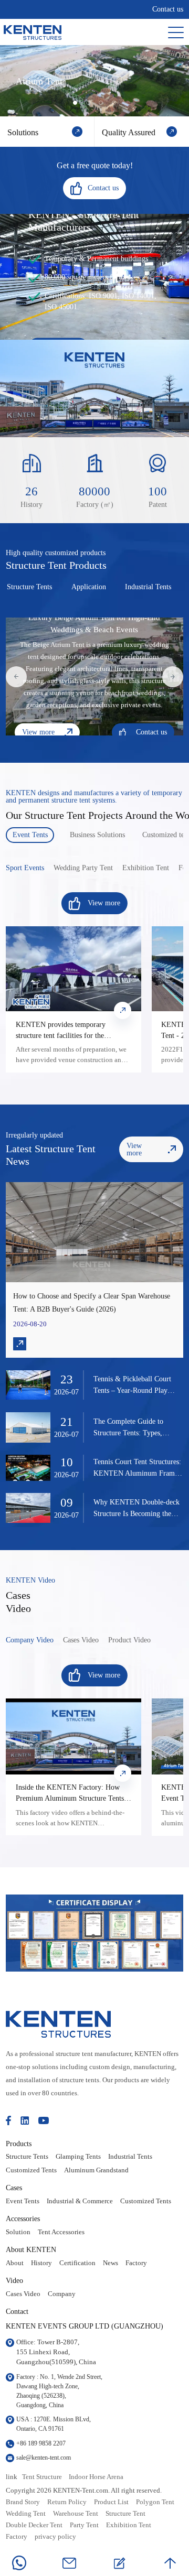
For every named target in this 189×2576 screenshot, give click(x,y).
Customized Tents (31, 2170)
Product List (111, 2502)
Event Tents (23, 2201)
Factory (136, 2263)
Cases (14, 2188)
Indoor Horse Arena (96, 2477)
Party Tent (84, 2525)
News (111, 2263)
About (15, 2263)
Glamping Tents (78, 2157)
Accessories (23, 2218)
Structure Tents (27, 2157)
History (41, 2263)
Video (14, 2280)
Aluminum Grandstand (96, 2170)
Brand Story (23, 2502)
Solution (18, 2232)
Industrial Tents (130, 2157)
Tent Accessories (61, 2232)
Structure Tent (125, 2514)
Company (62, 2294)
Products (19, 2144)
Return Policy (67, 2502)
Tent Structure (42, 2477)
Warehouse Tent (76, 2514)
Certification (77, 2263)
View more (38, 732)
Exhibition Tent (129, 2525)
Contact (17, 2311)
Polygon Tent (155, 2502)
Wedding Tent (26, 2514)
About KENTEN (31, 2249)
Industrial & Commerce (80, 2201)
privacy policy (55, 2537)
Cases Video (23, 2294)
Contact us (168, 9)
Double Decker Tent (34, 2525)
